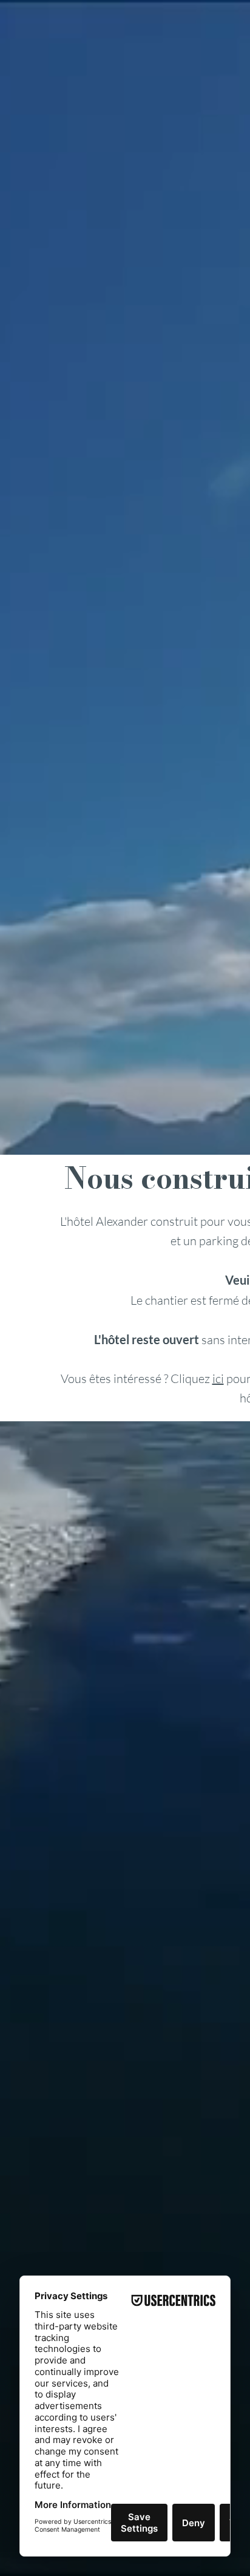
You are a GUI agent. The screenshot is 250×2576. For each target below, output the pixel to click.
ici (218, 1378)
